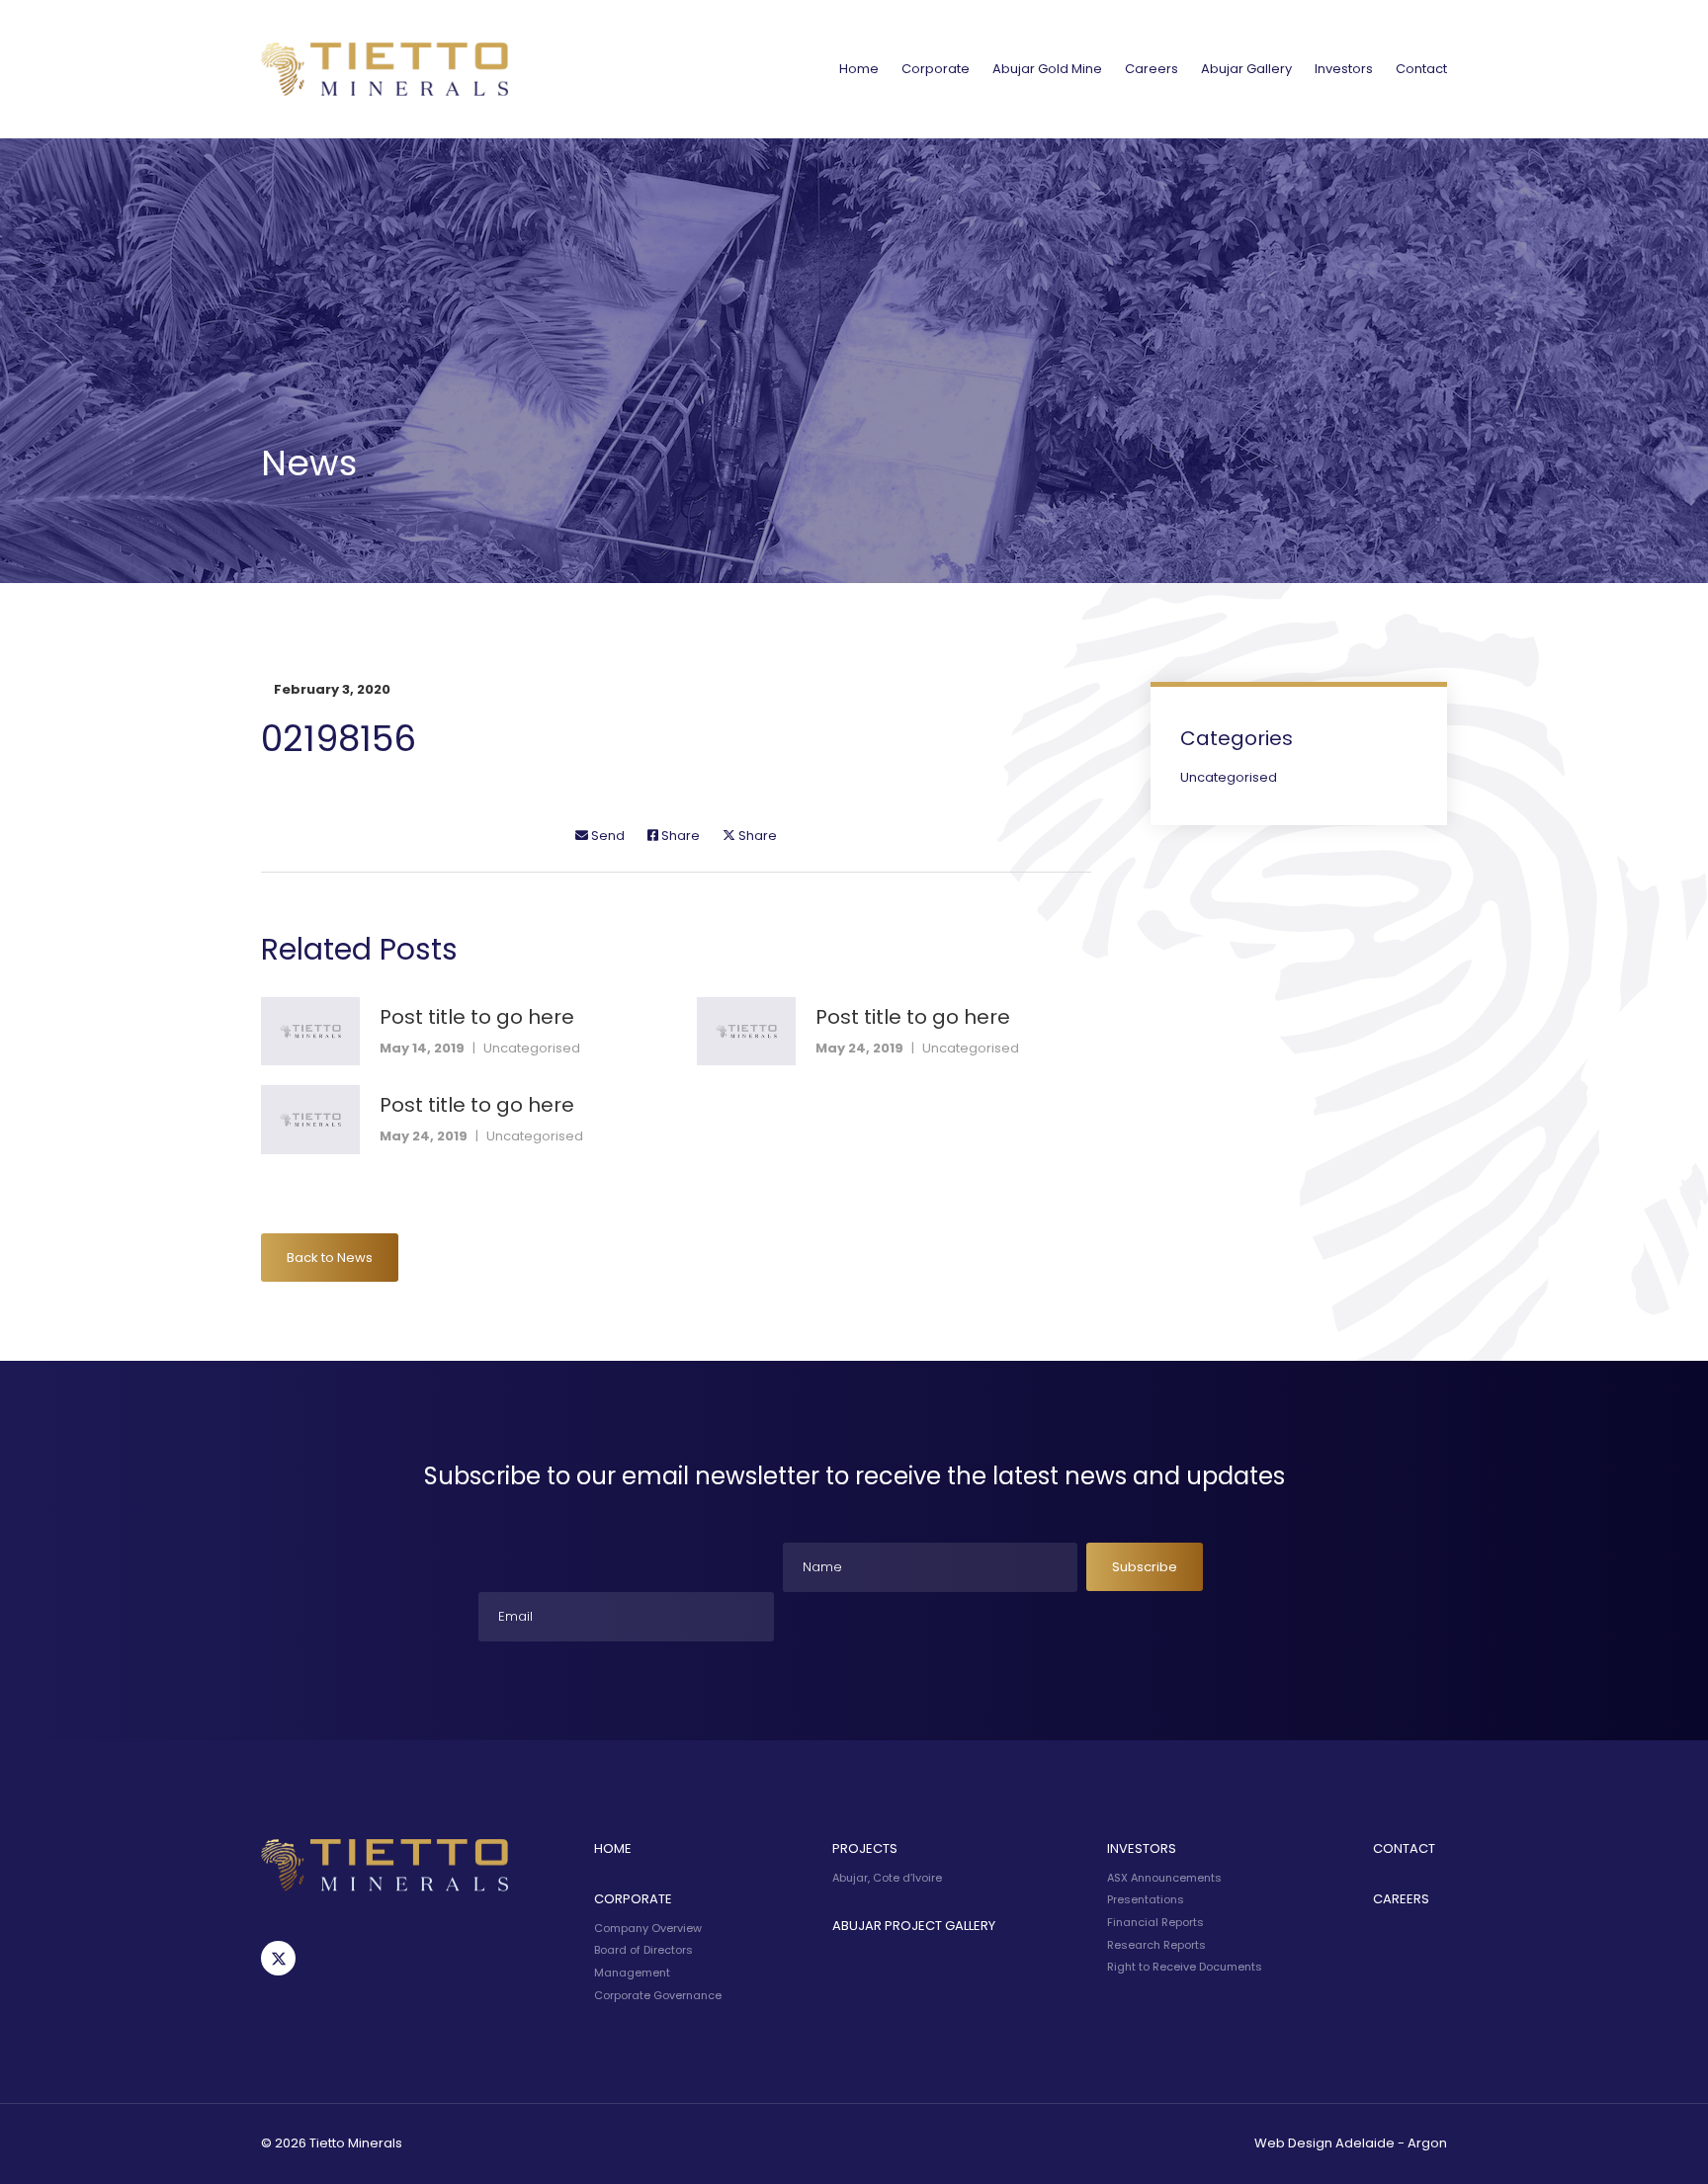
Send (606, 836)
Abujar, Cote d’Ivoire (887, 1878)
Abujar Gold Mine (1047, 69)
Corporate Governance (658, 1995)
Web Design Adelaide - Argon (1351, 2143)
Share (679, 836)
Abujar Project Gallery (914, 1926)
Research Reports (1156, 1945)
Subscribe (1145, 1567)
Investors (1344, 69)
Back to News (330, 1258)
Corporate (936, 69)
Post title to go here (477, 1017)
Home (859, 69)
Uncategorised (532, 1048)
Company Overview (648, 1928)
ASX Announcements (1164, 1878)
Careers (1152, 69)
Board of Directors (643, 1950)
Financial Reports (1155, 1922)
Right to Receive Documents (1185, 1967)
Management (632, 1973)
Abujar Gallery (1246, 69)
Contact (1421, 69)
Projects (865, 1848)
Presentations (1146, 1899)
